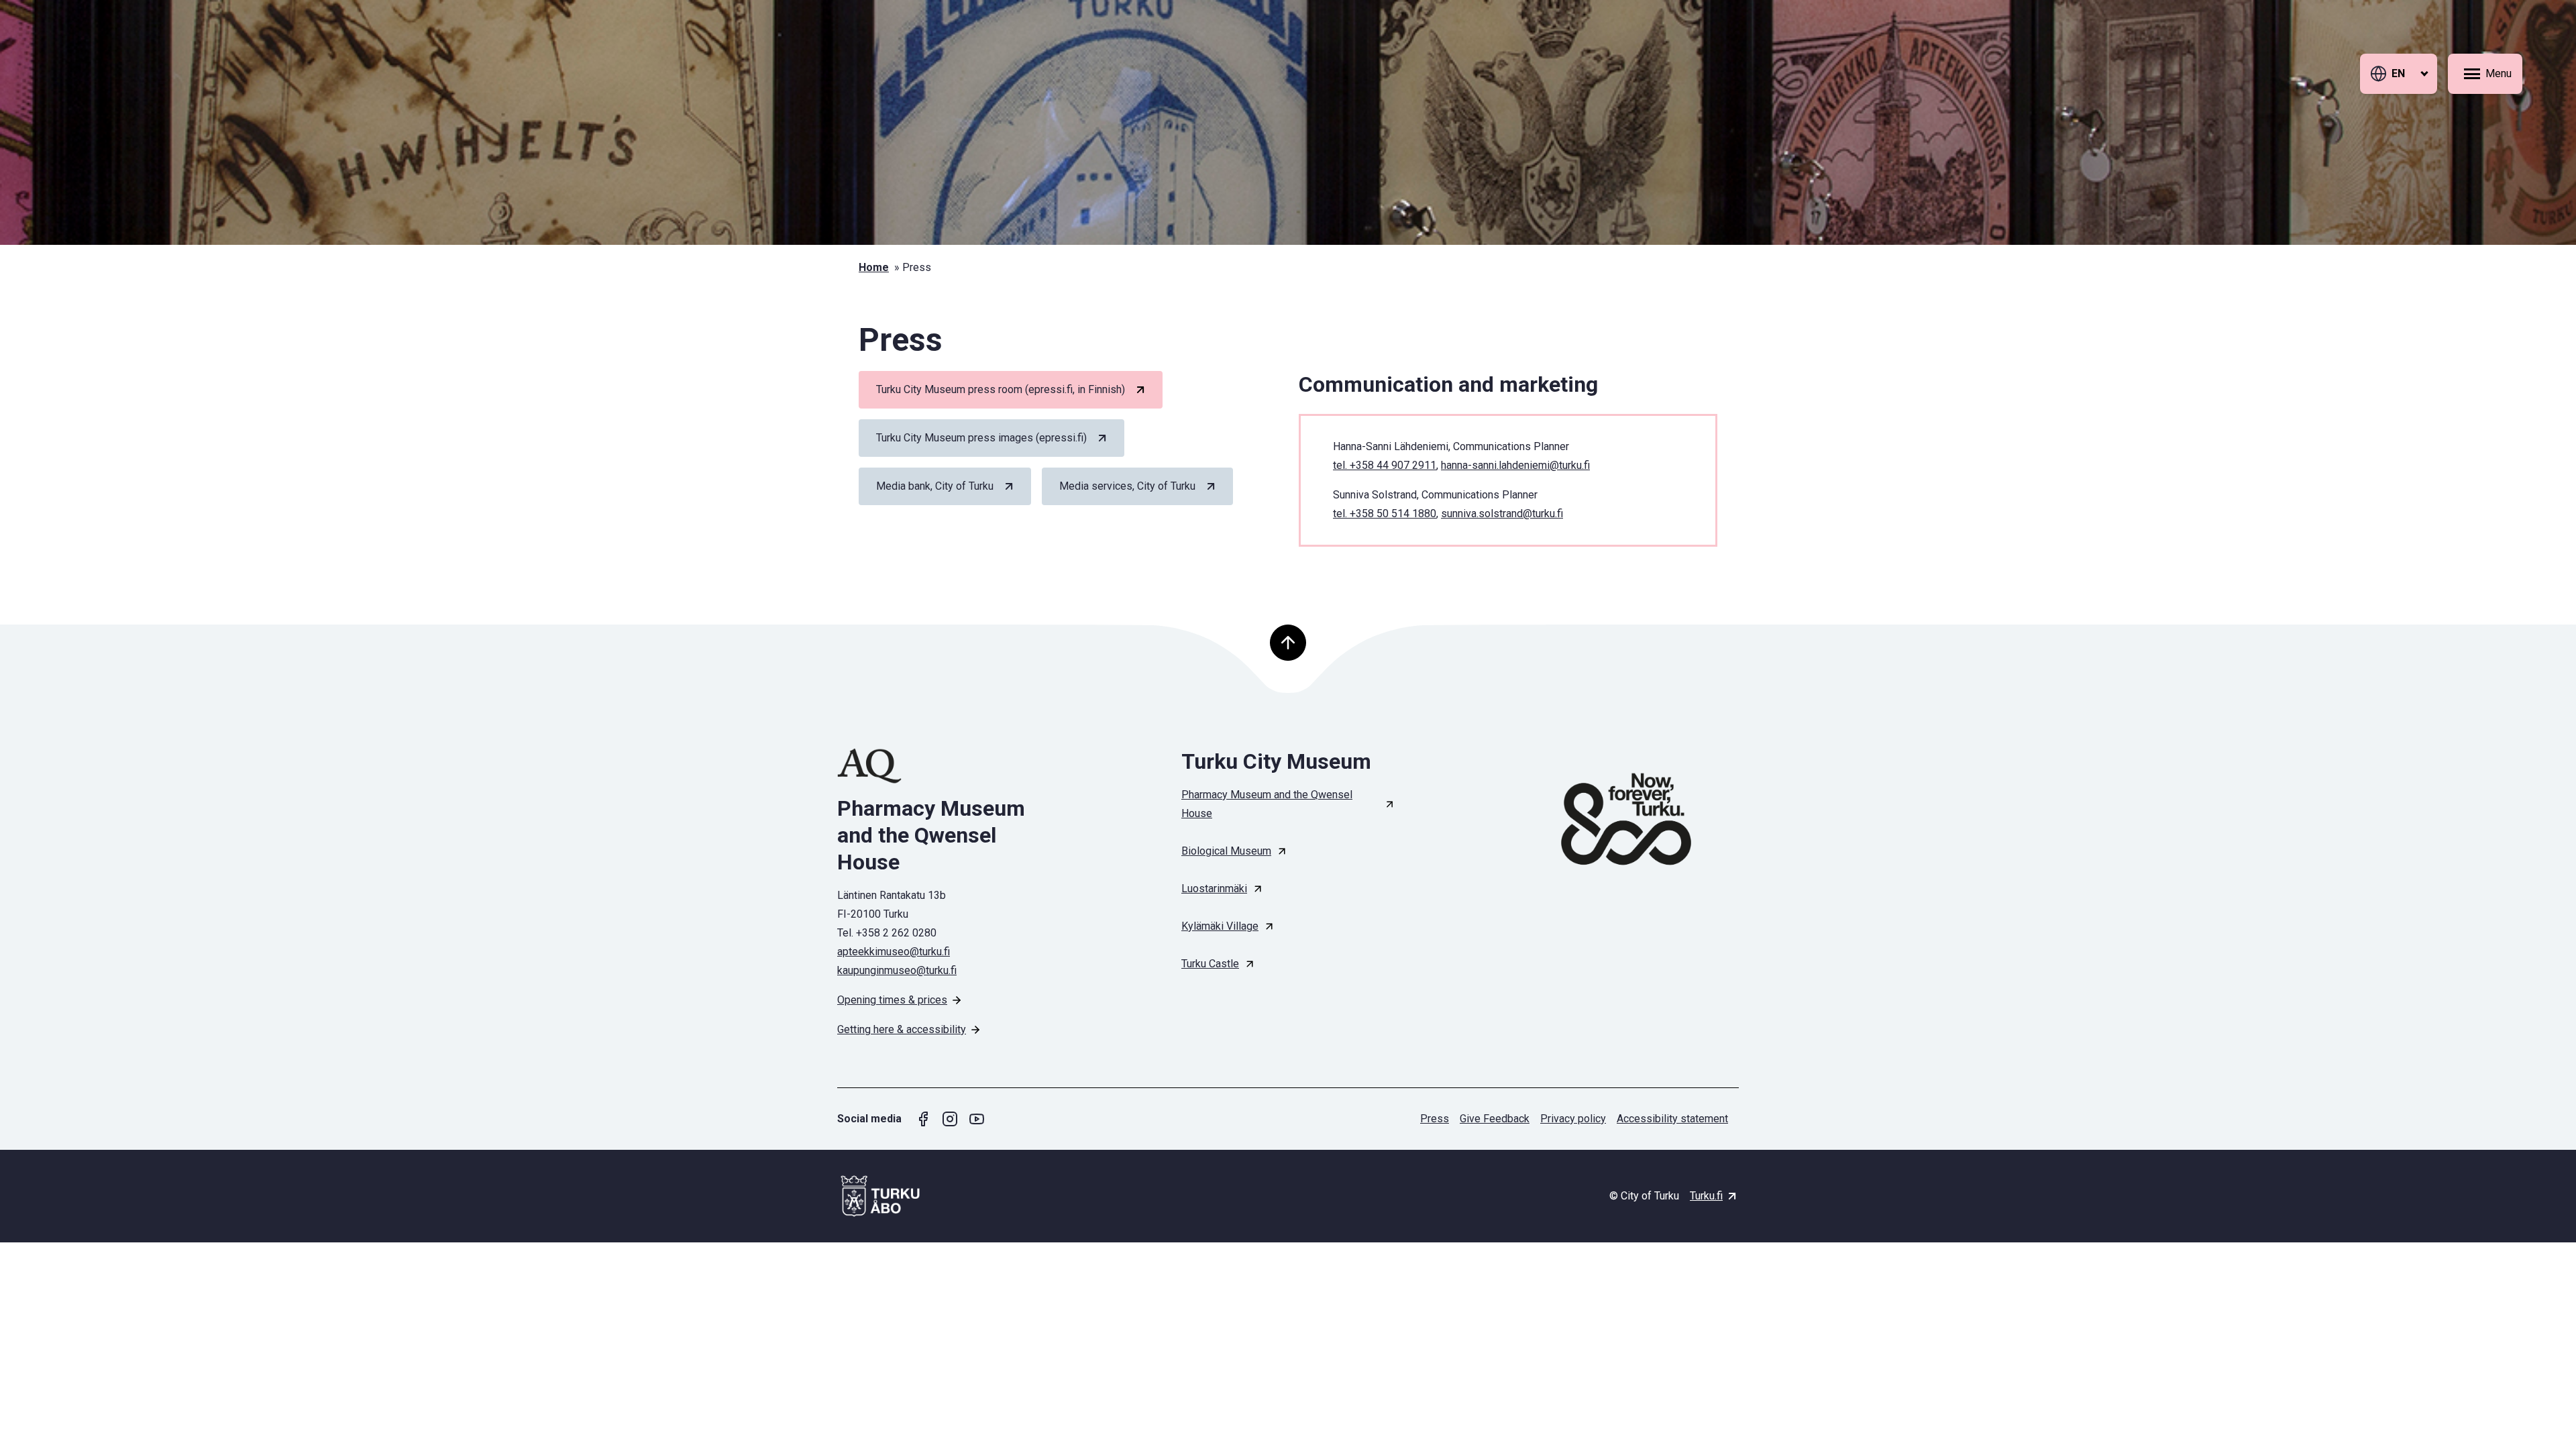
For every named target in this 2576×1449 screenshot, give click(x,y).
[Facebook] (923, 1119)
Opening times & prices (892, 1000)
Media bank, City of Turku (935, 486)
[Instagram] (950, 1119)
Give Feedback (1495, 1119)
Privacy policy (1573, 1119)
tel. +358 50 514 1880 (1385, 514)
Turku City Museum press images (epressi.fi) (981, 438)
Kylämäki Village (1220, 926)
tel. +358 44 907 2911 (1385, 465)
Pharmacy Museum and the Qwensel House (1267, 804)
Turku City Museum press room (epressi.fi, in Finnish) (1001, 389)
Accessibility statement (1672, 1119)
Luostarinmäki (1214, 889)
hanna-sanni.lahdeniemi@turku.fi (1515, 465)
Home (874, 267)
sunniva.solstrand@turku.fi (1502, 514)
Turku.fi (1706, 1196)
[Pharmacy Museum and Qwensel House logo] (944, 766)
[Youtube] (977, 1119)
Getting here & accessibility (902, 1029)
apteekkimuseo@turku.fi (894, 952)
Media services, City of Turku (1127, 486)
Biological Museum (1226, 851)
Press (1435, 1119)
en (2398, 73)
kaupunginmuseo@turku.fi (897, 970)
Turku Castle (1210, 964)
